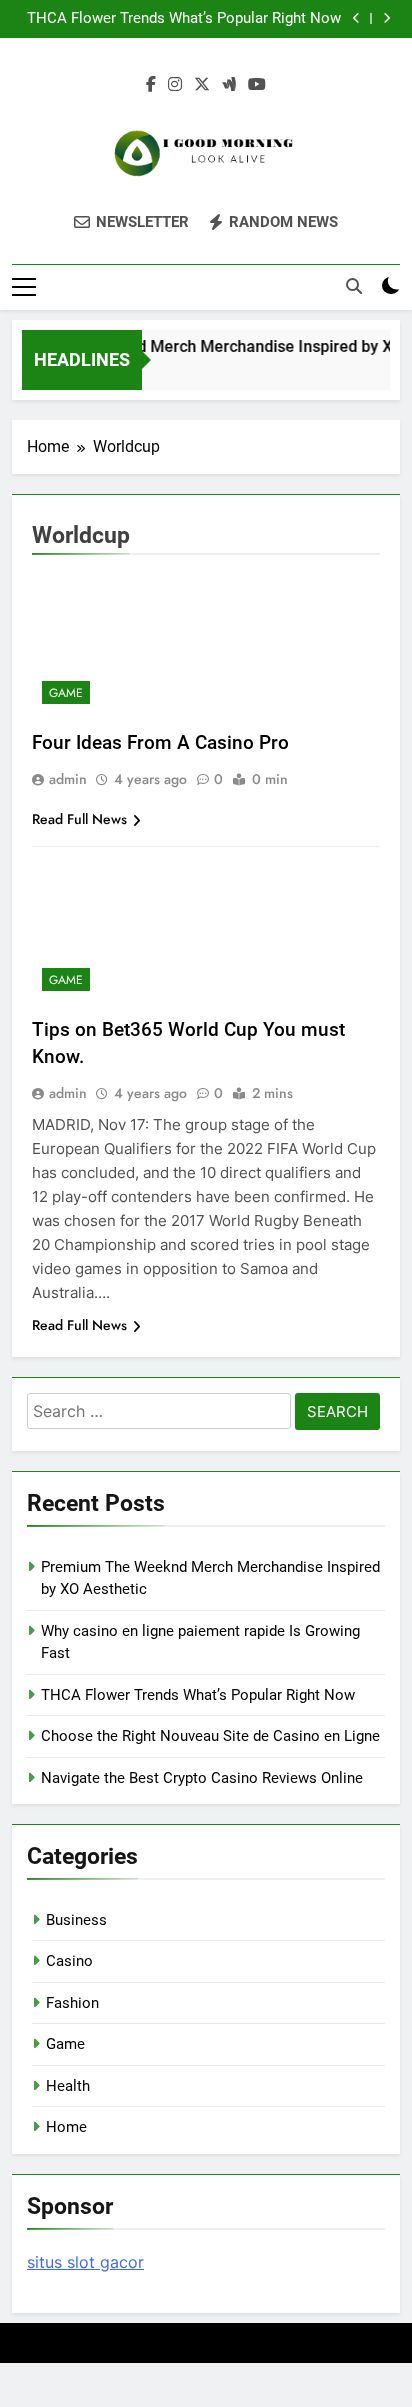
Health (68, 2086)
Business (76, 1920)
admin (68, 779)
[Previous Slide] (356, 18)
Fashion (72, 2003)
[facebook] (151, 85)
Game (66, 693)
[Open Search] (354, 286)
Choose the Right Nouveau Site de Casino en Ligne (210, 1736)
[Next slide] (386, 18)
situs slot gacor (85, 2262)
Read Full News (79, 819)
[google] (229, 85)
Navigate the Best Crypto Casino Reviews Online (202, 1778)
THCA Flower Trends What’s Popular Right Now (184, 19)
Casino (69, 1961)
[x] (202, 85)
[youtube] (257, 85)
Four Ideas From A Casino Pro (160, 742)
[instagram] (175, 85)
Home (66, 2127)
